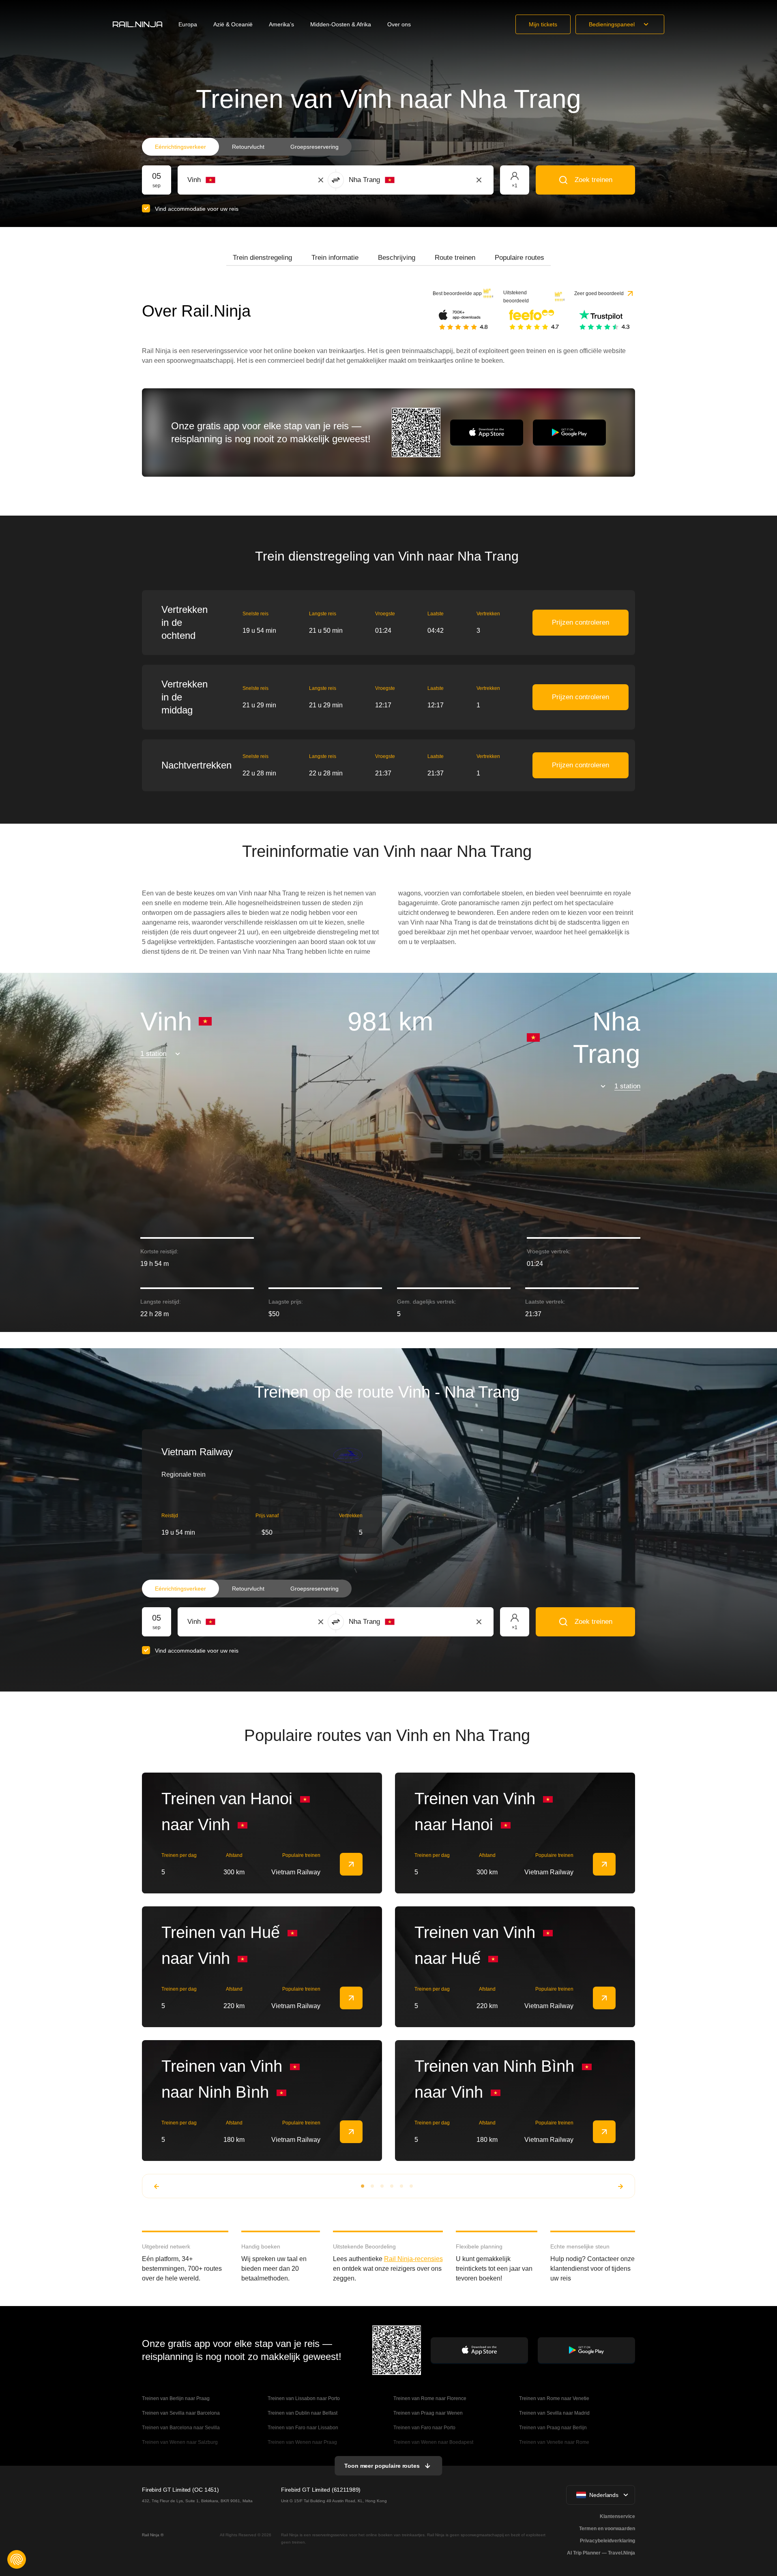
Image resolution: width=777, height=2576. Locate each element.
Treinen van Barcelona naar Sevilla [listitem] (181, 2428)
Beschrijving (397, 258)
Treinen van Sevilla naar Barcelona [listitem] (181, 2413)
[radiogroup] (247, 147)
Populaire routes (519, 258)
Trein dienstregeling (262, 258)
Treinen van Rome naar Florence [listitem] (430, 2398)
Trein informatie (335, 258)
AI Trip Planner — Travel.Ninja (601, 2553)
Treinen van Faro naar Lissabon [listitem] (303, 2428)
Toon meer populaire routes (382, 2466)
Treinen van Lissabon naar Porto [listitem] (304, 2398)
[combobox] (232, 180)
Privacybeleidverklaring (607, 2541)
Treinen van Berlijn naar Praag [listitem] (176, 2398)
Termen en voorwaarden (607, 2529)
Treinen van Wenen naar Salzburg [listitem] (180, 2442)
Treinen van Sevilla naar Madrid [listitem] (554, 2413)
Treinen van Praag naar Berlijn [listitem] (553, 2428)
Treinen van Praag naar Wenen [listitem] (428, 2413)
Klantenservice (617, 2516)
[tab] (262, 258)
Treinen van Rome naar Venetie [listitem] (554, 2398)
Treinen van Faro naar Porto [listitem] (424, 2428)
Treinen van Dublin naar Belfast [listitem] (303, 2413)
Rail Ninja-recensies (413, 2259)
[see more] (351, 1864)
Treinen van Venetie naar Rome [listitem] (554, 2442)
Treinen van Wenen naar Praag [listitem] (302, 2442)
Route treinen (455, 258)
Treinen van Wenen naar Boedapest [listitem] (433, 2442)
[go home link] (137, 24)
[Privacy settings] (17, 2559)
